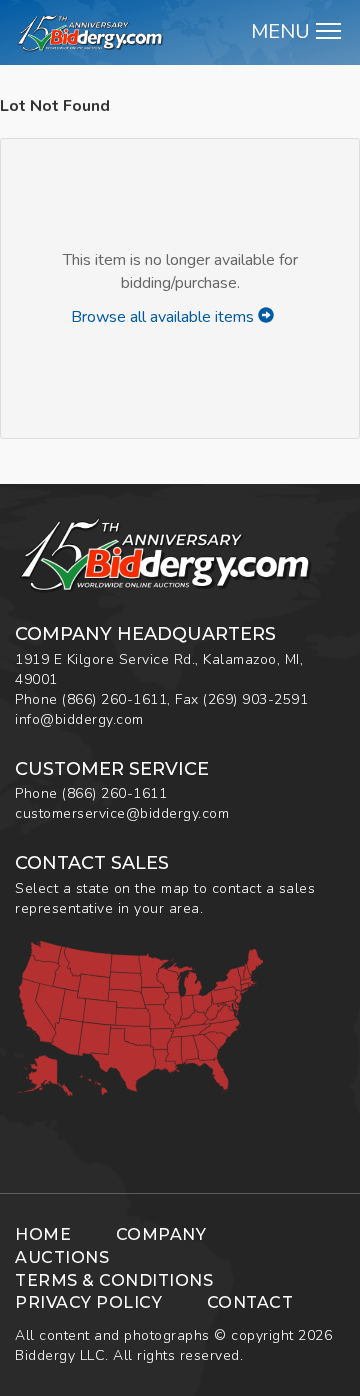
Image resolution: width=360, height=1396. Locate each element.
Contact (250, 1302)
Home (43, 1234)
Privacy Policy (88, 1302)
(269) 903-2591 (255, 699)
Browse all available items (164, 317)
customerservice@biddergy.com (122, 813)
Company (161, 1234)
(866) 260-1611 (114, 699)
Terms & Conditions (114, 1280)
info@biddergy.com (79, 719)
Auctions (62, 1257)
